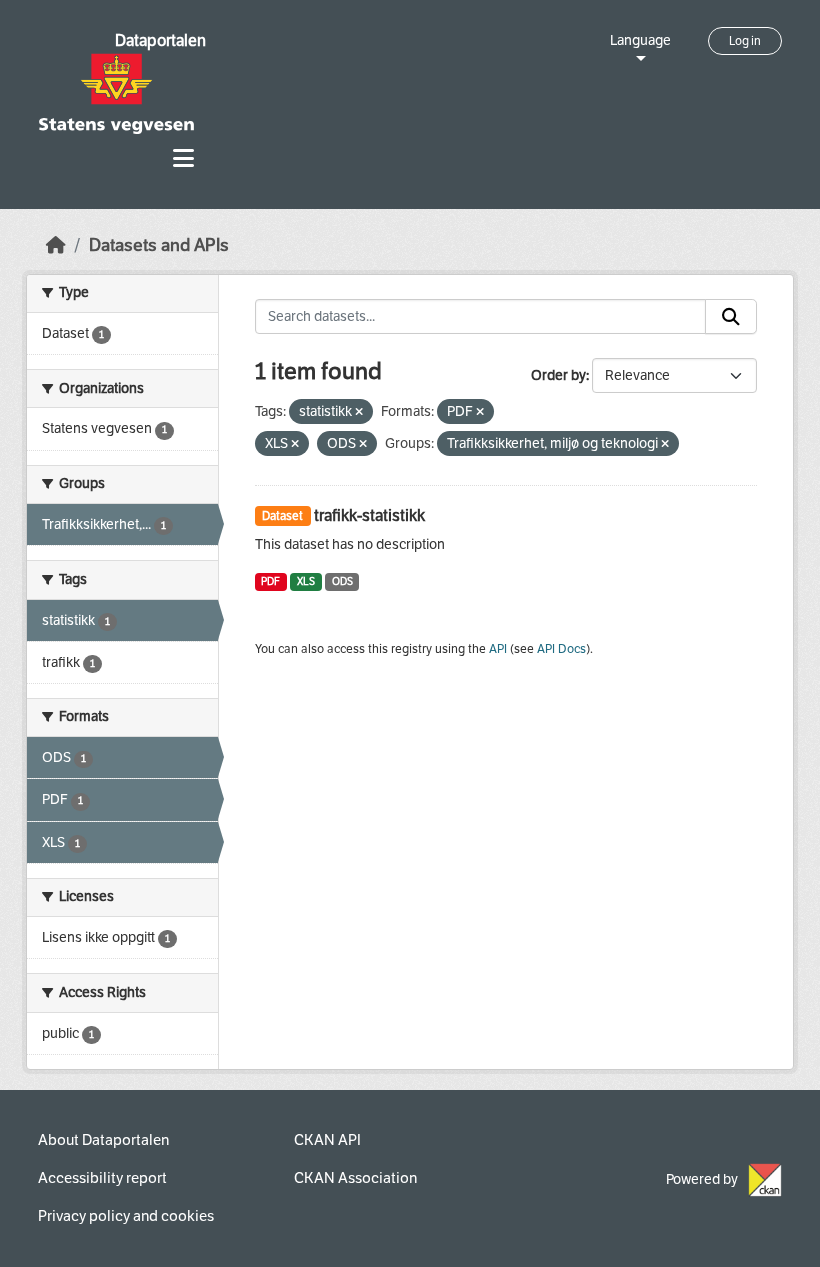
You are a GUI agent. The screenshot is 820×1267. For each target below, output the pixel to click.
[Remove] (359, 412)
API (498, 649)
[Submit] (731, 317)
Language (640, 40)
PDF (270, 581)
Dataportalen (160, 40)
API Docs (561, 649)
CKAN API (327, 1140)
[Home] (56, 245)
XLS (306, 581)
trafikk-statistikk (369, 515)
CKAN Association (355, 1178)
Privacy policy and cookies (126, 1216)
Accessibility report (102, 1178)
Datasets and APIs (159, 245)
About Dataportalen (103, 1140)
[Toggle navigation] (183, 158)
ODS (342, 581)
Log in (745, 41)
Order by (558, 375)
